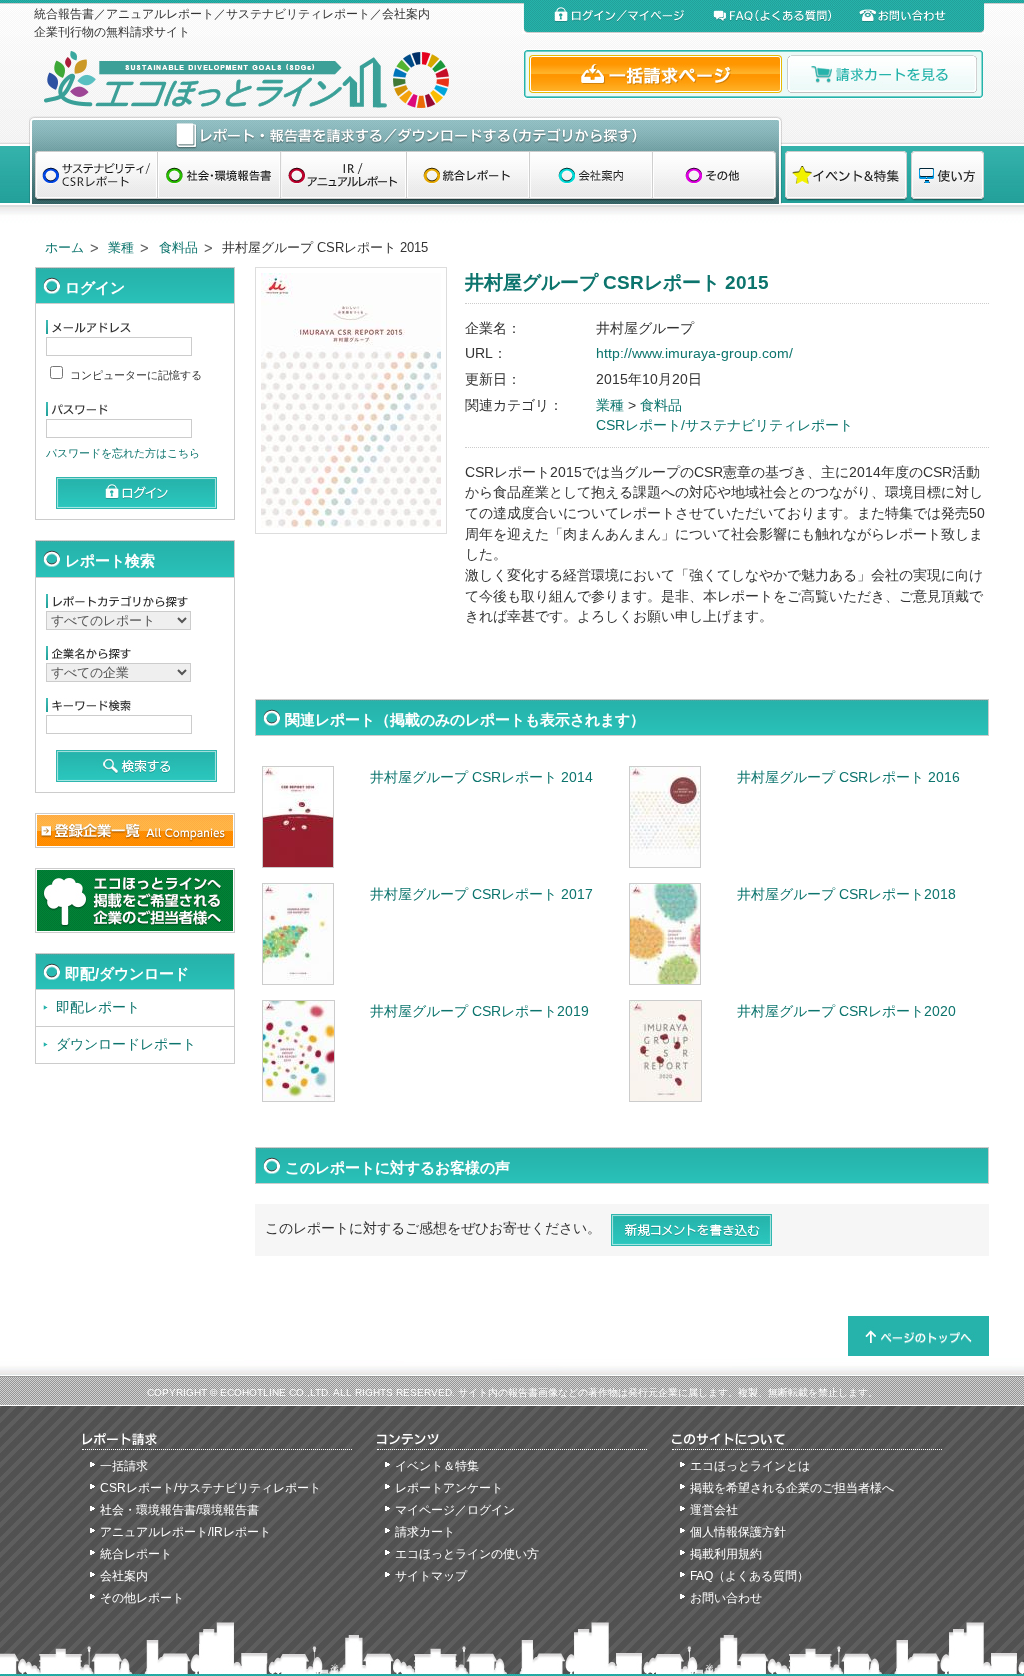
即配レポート (98, 1007)
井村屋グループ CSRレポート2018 (846, 894)
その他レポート (142, 1598)
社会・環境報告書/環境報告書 (179, 1510)
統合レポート (136, 1554)
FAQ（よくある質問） (749, 1576)
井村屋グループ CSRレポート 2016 (848, 777)
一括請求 (124, 1466)
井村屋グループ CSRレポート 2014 (481, 777)
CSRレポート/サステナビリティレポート (724, 425)
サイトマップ (431, 1576)
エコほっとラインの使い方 (467, 1554)
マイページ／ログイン (455, 1510)
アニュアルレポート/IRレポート (185, 1532)
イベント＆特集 (437, 1466)
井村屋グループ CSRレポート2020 (846, 1011)
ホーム (64, 247)
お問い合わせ (726, 1598)
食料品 (178, 247)
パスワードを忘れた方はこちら (123, 453)
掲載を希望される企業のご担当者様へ (792, 1488)
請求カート (425, 1532)
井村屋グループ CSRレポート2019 (479, 1011)
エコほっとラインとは (750, 1466)
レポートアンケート (449, 1488)
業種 (121, 247)
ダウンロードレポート (126, 1044)
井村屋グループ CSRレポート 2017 (481, 894)
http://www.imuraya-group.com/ (694, 353)
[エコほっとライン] (274, 79)
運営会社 (714, 1510)
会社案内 (124, 1576)
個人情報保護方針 (738, 1532)
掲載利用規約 (726, 1554)
